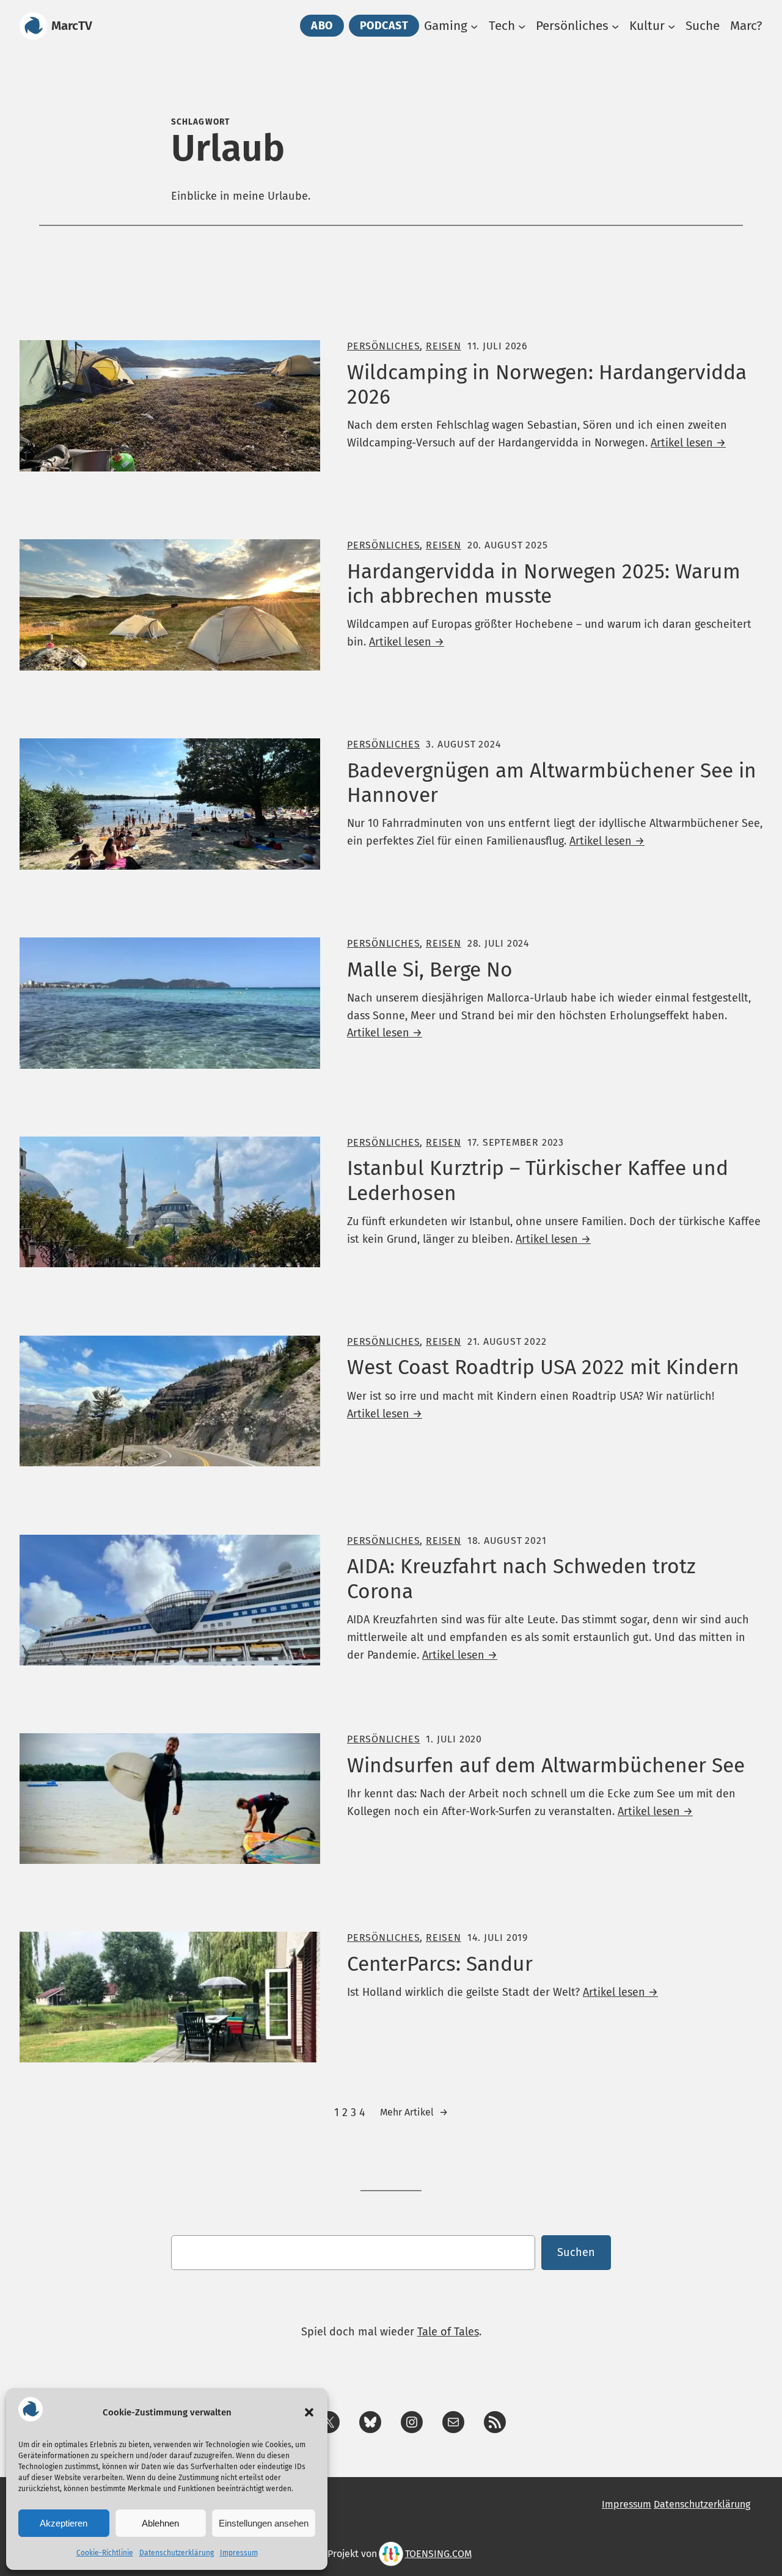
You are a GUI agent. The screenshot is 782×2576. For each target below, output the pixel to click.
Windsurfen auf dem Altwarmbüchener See (546, 1766)
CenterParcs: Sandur (440, 1964)
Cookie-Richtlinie (105, 2553)
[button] (309, 2412)
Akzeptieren (64, 2523)
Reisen (444, 346)
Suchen (576, 2252)
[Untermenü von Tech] (522, 26)
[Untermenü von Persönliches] (615, 26)
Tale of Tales (448, 2332)
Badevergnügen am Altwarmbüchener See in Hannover (552, 783)
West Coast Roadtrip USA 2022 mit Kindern (543, 1367)
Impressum (239, 2553)
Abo (322, 26)
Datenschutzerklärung (177, 2553)
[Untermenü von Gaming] (474, 26)
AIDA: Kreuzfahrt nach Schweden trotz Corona (521, 1579)
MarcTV (72, 26)
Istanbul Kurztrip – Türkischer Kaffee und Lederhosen (538, 1181)
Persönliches (383, 346)
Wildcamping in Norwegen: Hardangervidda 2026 (547, 385)
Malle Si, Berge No (430, 970)
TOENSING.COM (438, 2554)
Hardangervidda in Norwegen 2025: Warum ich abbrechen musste (544, 584)
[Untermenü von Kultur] (671, 26)
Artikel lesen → (688, 443)
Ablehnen (160, 2523)
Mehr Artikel (414, 2112)
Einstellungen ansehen (264, 2523)
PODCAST (384, 26)
